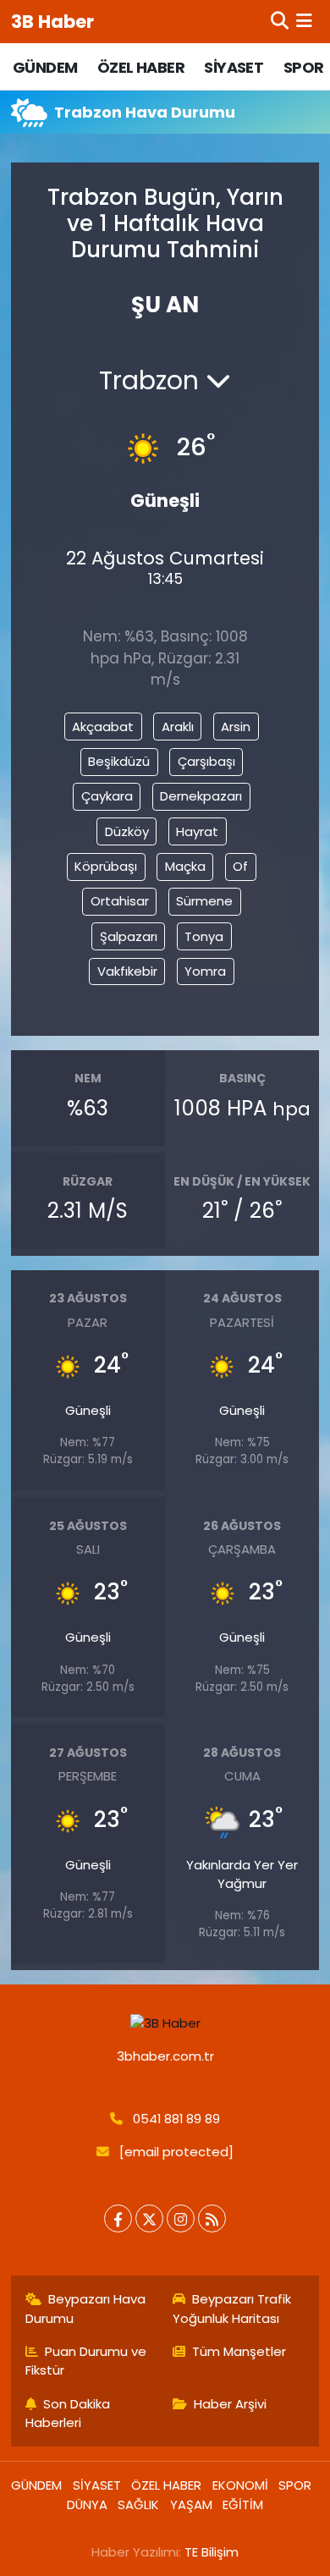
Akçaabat (103, 727)
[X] (149, 2218)
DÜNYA (87, 2504)
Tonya (204, 936)
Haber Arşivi (230, 2404)
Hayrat (197, 831)
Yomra (205, 971)
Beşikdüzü (119, 761)
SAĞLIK (138, 2504)
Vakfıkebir (127, 971)
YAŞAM (191, 2504)
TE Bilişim (212, 2552)
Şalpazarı (129, 936)
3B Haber (52, 22)
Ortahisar (120, 901)
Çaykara (107, 796)
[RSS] (212, 2218)
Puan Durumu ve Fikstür (86, 2361)
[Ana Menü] (304, 21)
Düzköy (127, 831)
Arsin (236, 727)
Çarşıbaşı (206, 761)
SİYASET (234, 67)
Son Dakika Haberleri (68, 2413)
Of (240, 866)
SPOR (304, 67)
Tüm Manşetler (239, 2351)
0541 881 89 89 (176, 2119)
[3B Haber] (165, 2023)
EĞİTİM (243, 2504)
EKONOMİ (240, 2485)
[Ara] (280, 21)
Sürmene (204, 901)
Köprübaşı (106, 866)
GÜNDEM (45, 67)
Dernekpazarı (201, 796)
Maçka (185, 866)
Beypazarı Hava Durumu (86, 2308)
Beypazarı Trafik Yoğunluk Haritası (232, 2308)
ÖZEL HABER (141, 67)
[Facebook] (118, 2218)
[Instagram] (181, 2218)
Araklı (178, 727)
